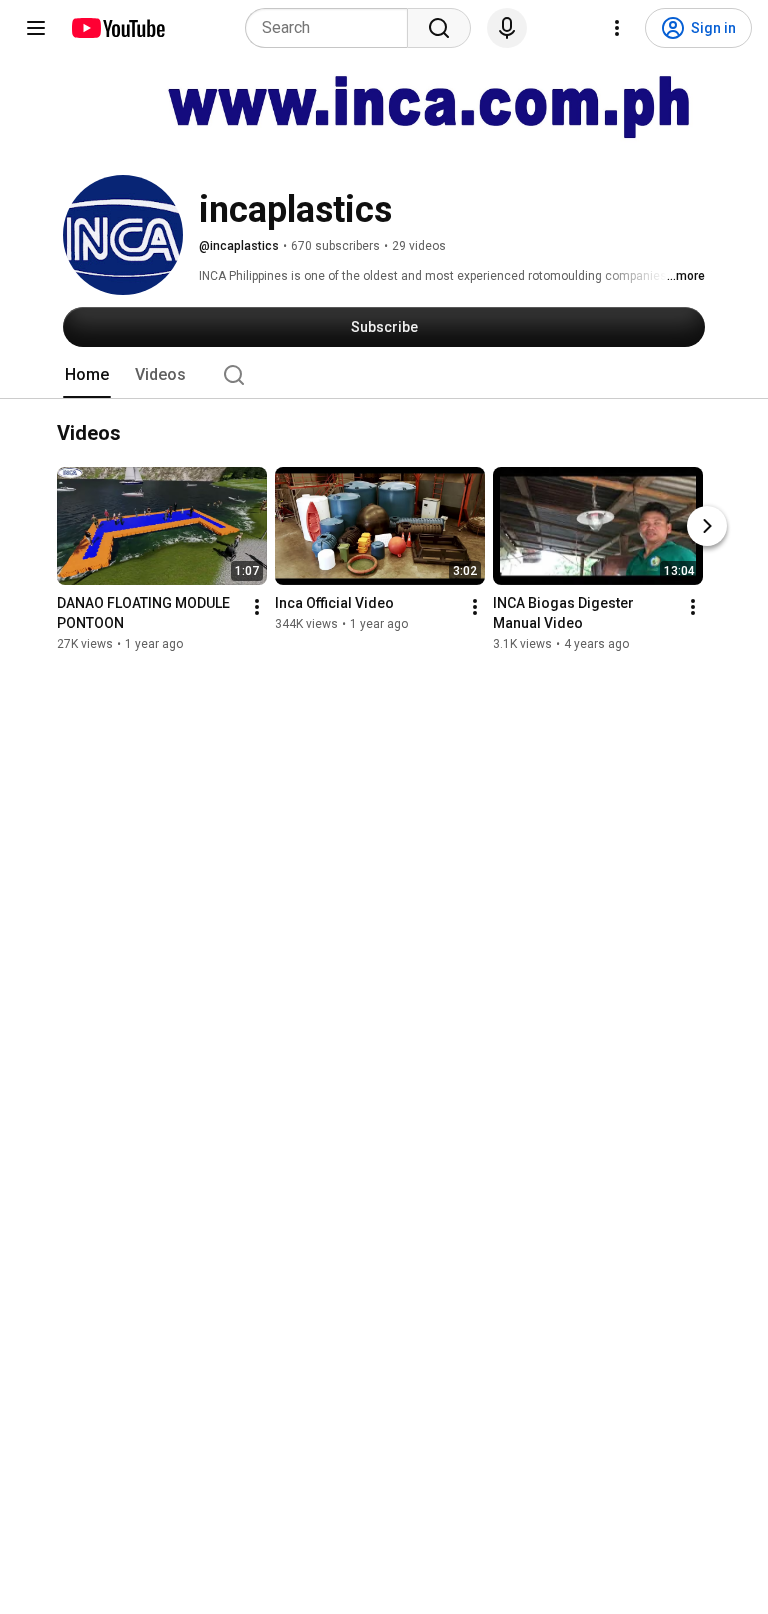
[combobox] (332, 28)
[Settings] (617, 28)
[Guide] (36, 28)
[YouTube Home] (117, 28)
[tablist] (384, 375)
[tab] (87, 375)
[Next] (707, 527)
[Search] (439, 28)
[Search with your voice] (507, 28)
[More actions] (257, 608)
